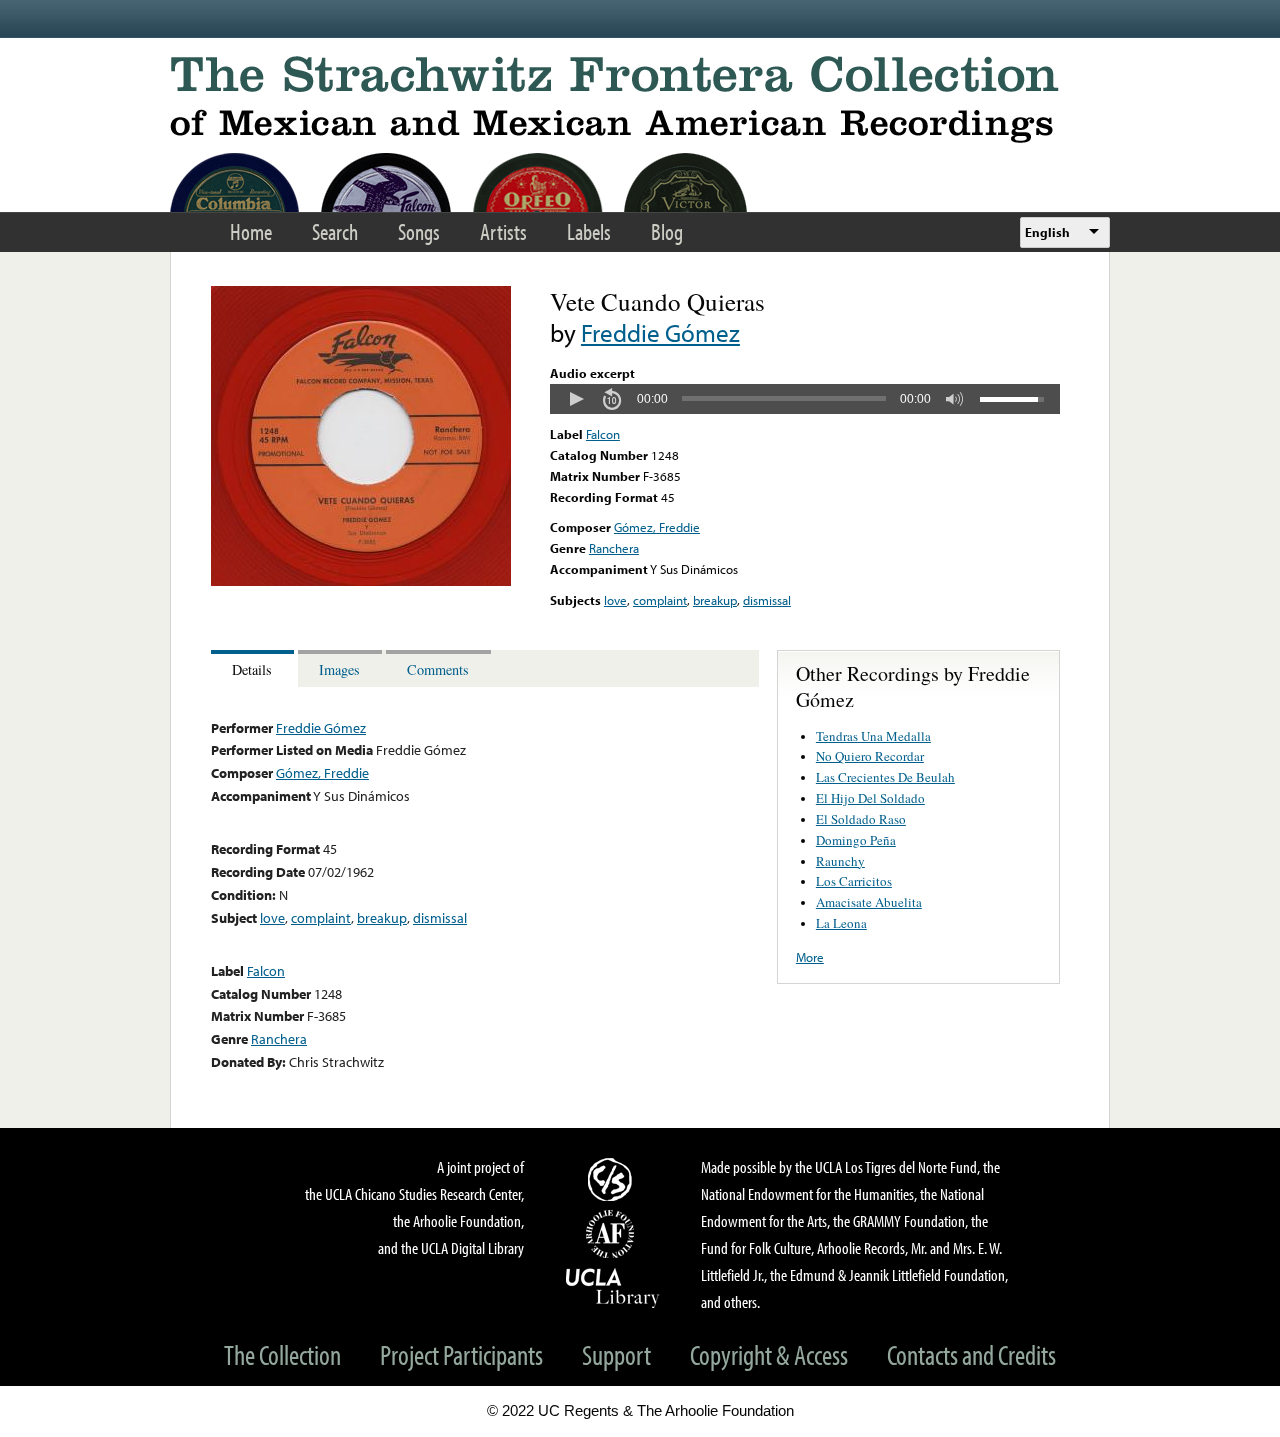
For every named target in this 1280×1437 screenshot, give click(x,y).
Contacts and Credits (971, 1354)
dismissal (767, 600)
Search (335, 231)
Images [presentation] (339, 669)
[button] (576, 399)
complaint (660, 600)
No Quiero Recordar (870, 756)
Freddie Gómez (660, 332)
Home (251, 231)
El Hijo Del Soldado (870, 798)
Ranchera (614, 548)
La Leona (841, 923)
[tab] (254, 668)
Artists (503, 231)
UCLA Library (613, 1287)
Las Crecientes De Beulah (885, 777)
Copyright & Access (769, 1354)
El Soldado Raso (861, 819)
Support (616, 1354)
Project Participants (461, 1354)
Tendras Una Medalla (873, 736)
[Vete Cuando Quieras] (361, 581)
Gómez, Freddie (657, 527)
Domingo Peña (856, 840)
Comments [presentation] (438, 669)
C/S (613, 1179)
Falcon (603, 434)
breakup (715, 600)
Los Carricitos (854, 881)
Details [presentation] (252, 669)
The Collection (282, 1354)
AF (613, 1234)
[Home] (640, 99)
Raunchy (840, 861)
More (810, 957)
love (615, 600)
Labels (589, 231)
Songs (419, 231)
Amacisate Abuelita (869, 902)
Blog (667, 231)
